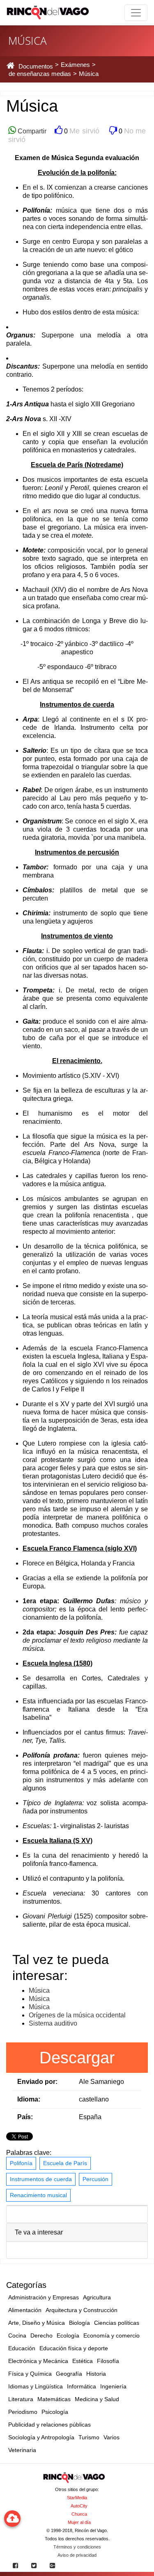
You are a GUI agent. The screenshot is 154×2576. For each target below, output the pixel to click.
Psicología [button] (55, 2412)
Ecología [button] (68, 2335)
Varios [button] (111, 2437)
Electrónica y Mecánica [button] (38, 2361)
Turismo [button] (89, 2437)
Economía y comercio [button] (111, 2335)
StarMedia (77, 2498)
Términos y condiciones (77, 2547)
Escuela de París (65, 2163)
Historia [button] (96, 2374)
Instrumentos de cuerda (41, 2179)
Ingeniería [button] (113, 2386)
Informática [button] (82, 2386)
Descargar (77, 2058)
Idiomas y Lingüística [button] (36, 2386)
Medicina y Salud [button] (97, 2399)
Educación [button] (22, 2348)
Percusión (95, 2179)
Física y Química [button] (30, 2374)
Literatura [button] (21, 2399)
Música (39, 1990)
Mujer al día (79, 2522)
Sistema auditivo (53, 2023)
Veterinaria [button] (22, 2450)
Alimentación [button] (25, 2310)
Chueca (79, 2514)
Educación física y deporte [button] (74, 2348)
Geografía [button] (69, 2374)
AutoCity (79, 2506)
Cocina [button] (17, 2335)
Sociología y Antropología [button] (41, 2437)
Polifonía (21, 2163)
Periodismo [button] (23, 2412)
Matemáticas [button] (54, 2399)
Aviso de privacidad (77, 2555)
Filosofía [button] (108, 2361)
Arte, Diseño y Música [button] (37, 2323)
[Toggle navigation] (136, 13)
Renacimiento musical (38, 2195)
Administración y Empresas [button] (44, 2297)
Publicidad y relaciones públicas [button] (49, 2425)
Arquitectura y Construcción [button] (82, 2310)
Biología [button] (79, 2323)
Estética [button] (83, 2361)
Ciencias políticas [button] (117, 2323)
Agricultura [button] (97, 2297)
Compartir (31, 131)
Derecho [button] (41, 2335)
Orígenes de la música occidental (77, 2015)
